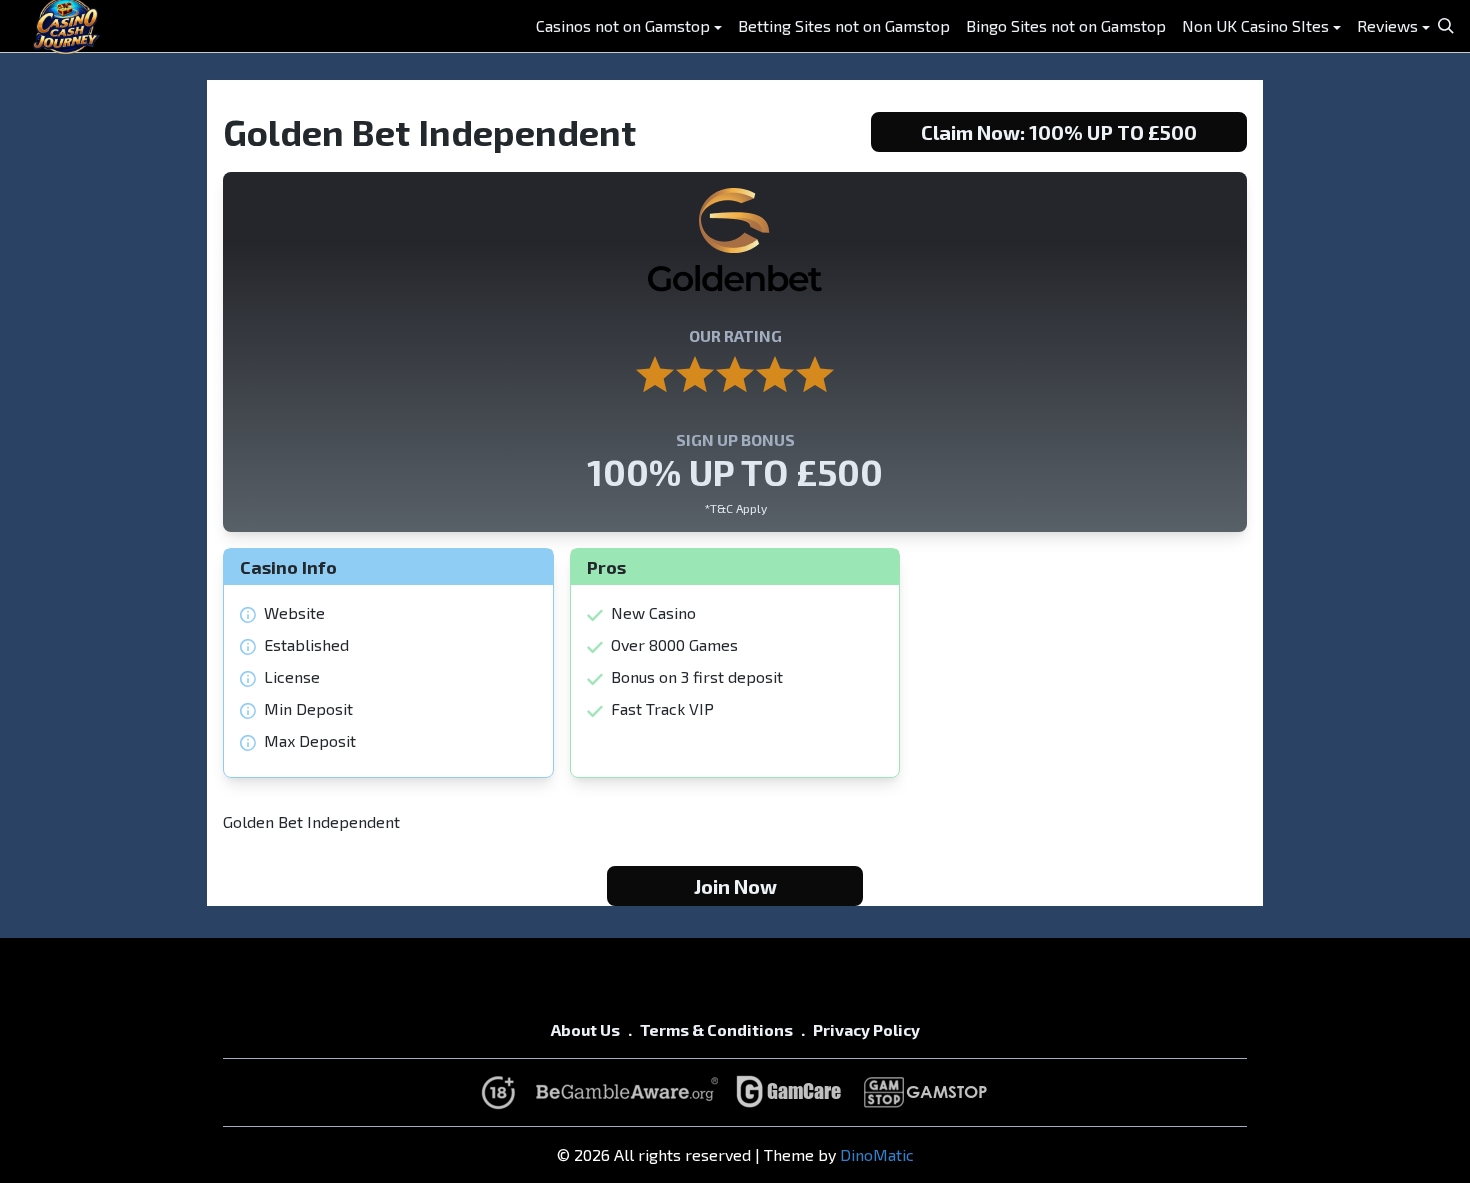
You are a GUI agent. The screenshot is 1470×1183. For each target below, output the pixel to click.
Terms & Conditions (716, 1029)
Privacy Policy (866, 1029)
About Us (585, 1029)
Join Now (735, 886)
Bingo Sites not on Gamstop (1066, 25)
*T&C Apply (735, 508)
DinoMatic (877, 1154)
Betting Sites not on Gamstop (844, 25)
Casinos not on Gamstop (623, 25)
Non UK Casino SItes (1255, 25)
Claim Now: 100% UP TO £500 (1059, 132)
